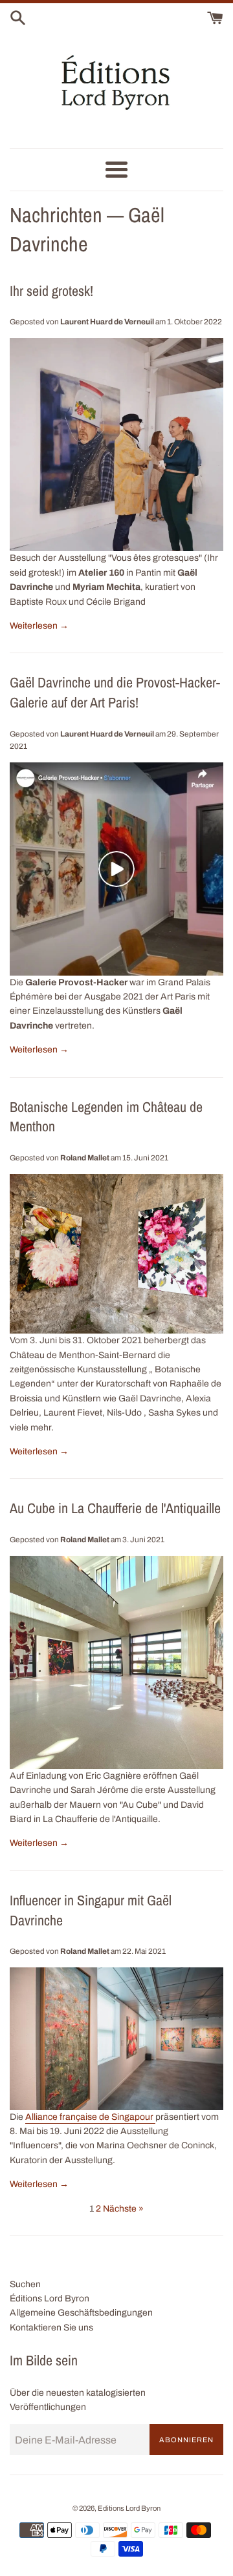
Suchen (25, 2284)
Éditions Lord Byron (50, 2299)
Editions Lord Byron (129, 2508)
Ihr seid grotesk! (51, 291)
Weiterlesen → (39, 626)
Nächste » (123, 2209)
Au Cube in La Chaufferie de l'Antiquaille (115, 1508)
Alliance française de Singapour (90, 2117)
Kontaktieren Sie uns (51, 2328)
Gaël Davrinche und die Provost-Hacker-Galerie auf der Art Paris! (115, 692)
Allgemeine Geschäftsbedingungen (81, 2313)
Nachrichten (56, 215)
